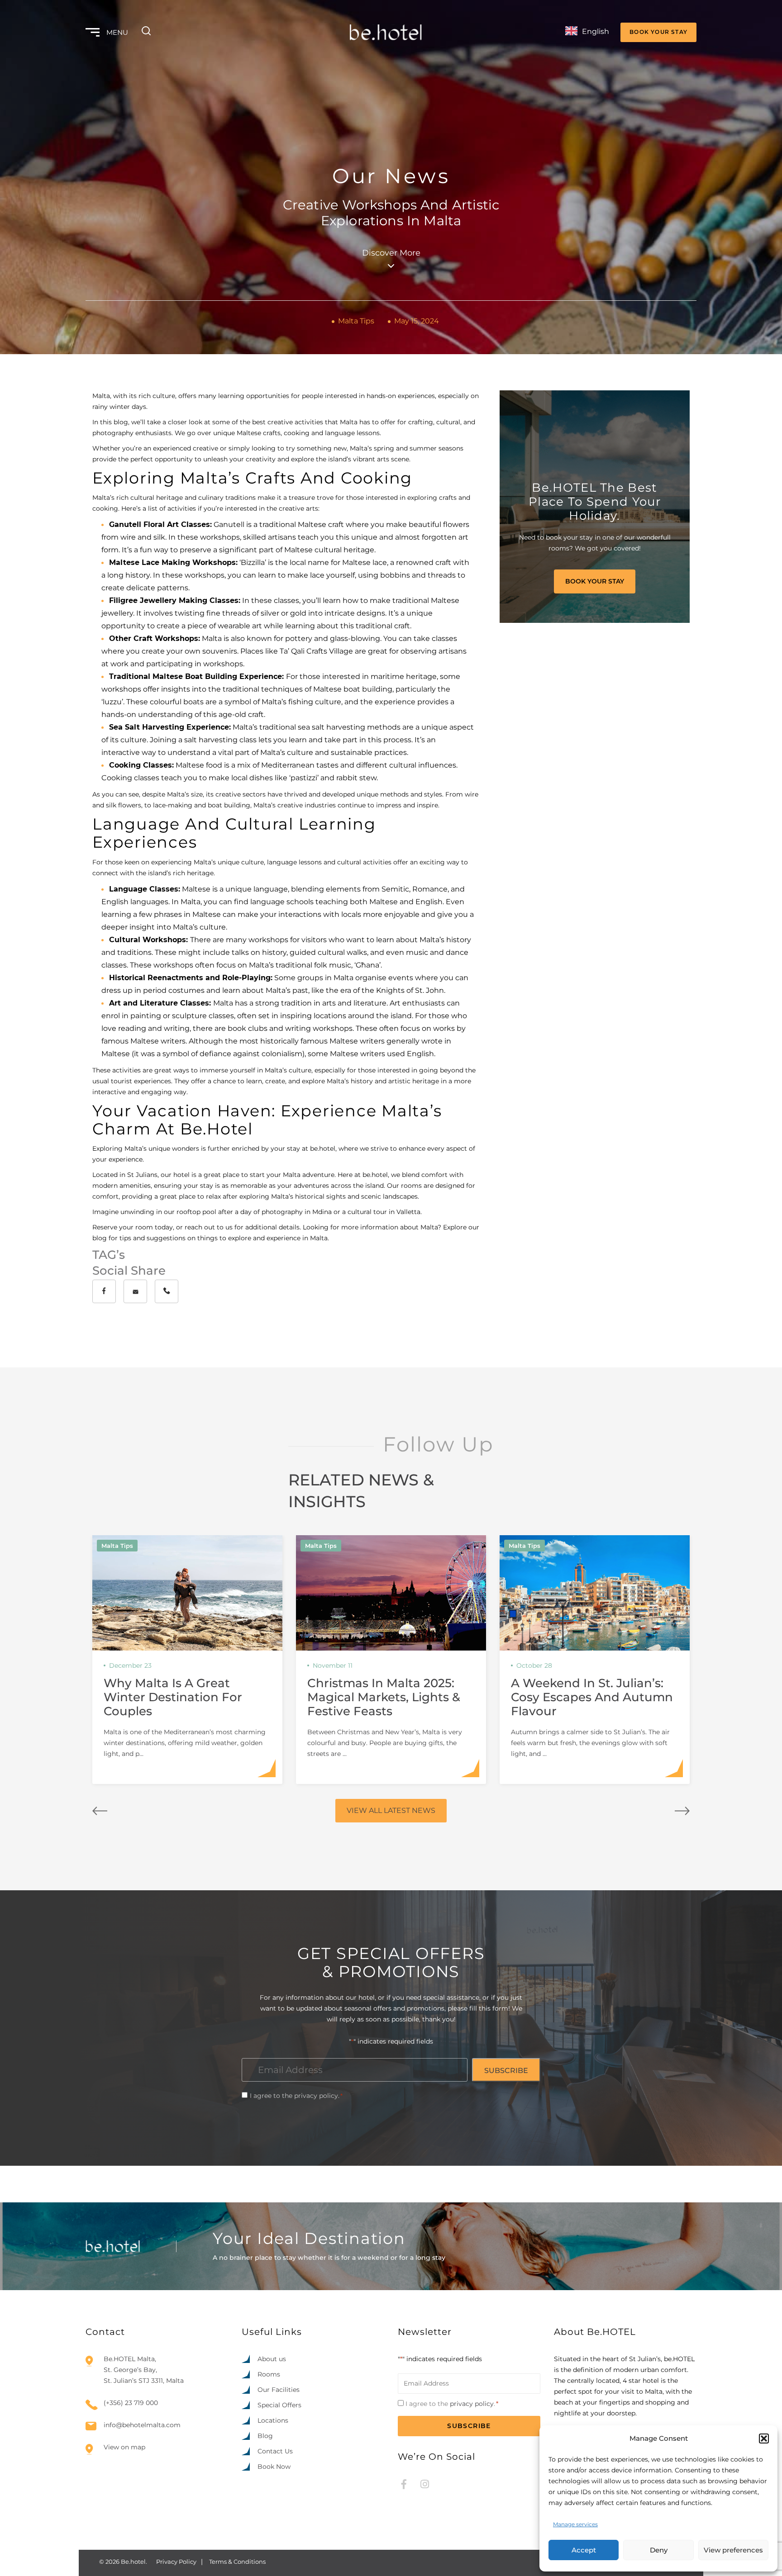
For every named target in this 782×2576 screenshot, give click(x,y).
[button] (764, 2438)
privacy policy (316, 2096)
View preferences (733, 2550)
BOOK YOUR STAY (658, 32)
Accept (584, 2550)
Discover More (391, 253)
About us (272, 2359)
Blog (265, 2436)
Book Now (274, 2467)
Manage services (575, 2524)
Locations (273, 2420)
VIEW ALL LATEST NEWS (391, 1810)
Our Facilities (279, 2390)
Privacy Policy (176, 2562)
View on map (124, 2447)
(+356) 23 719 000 (131, 2403)
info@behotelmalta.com (142, 2425)
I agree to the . (296, 2096)
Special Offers (279, 2405)
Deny (659, 2550)
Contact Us (275, 2451)
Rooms (269, 2374)
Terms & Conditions (237, 2562)
